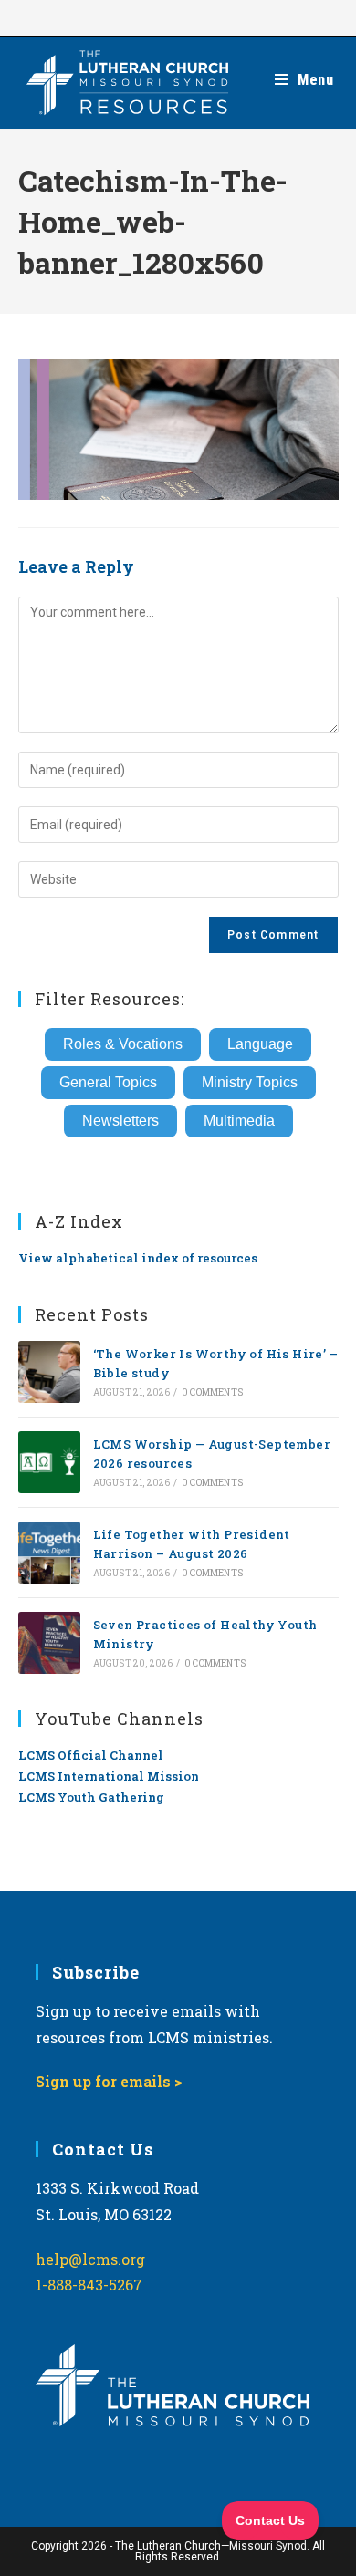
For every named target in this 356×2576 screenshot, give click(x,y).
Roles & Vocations (123, 1044)
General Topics (108, 1082)
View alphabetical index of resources (138, 1258)
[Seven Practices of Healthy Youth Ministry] (49, 1643)
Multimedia (239, 1121)
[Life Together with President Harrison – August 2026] (49, 1553)
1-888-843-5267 (89, 2285)
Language (260, 1044)
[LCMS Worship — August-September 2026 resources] (49, 1462)
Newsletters (120, 1121)
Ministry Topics (250, 1082)
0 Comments (212, 1392)
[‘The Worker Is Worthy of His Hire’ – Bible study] (49, 1372)
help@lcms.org (90, 2259)
